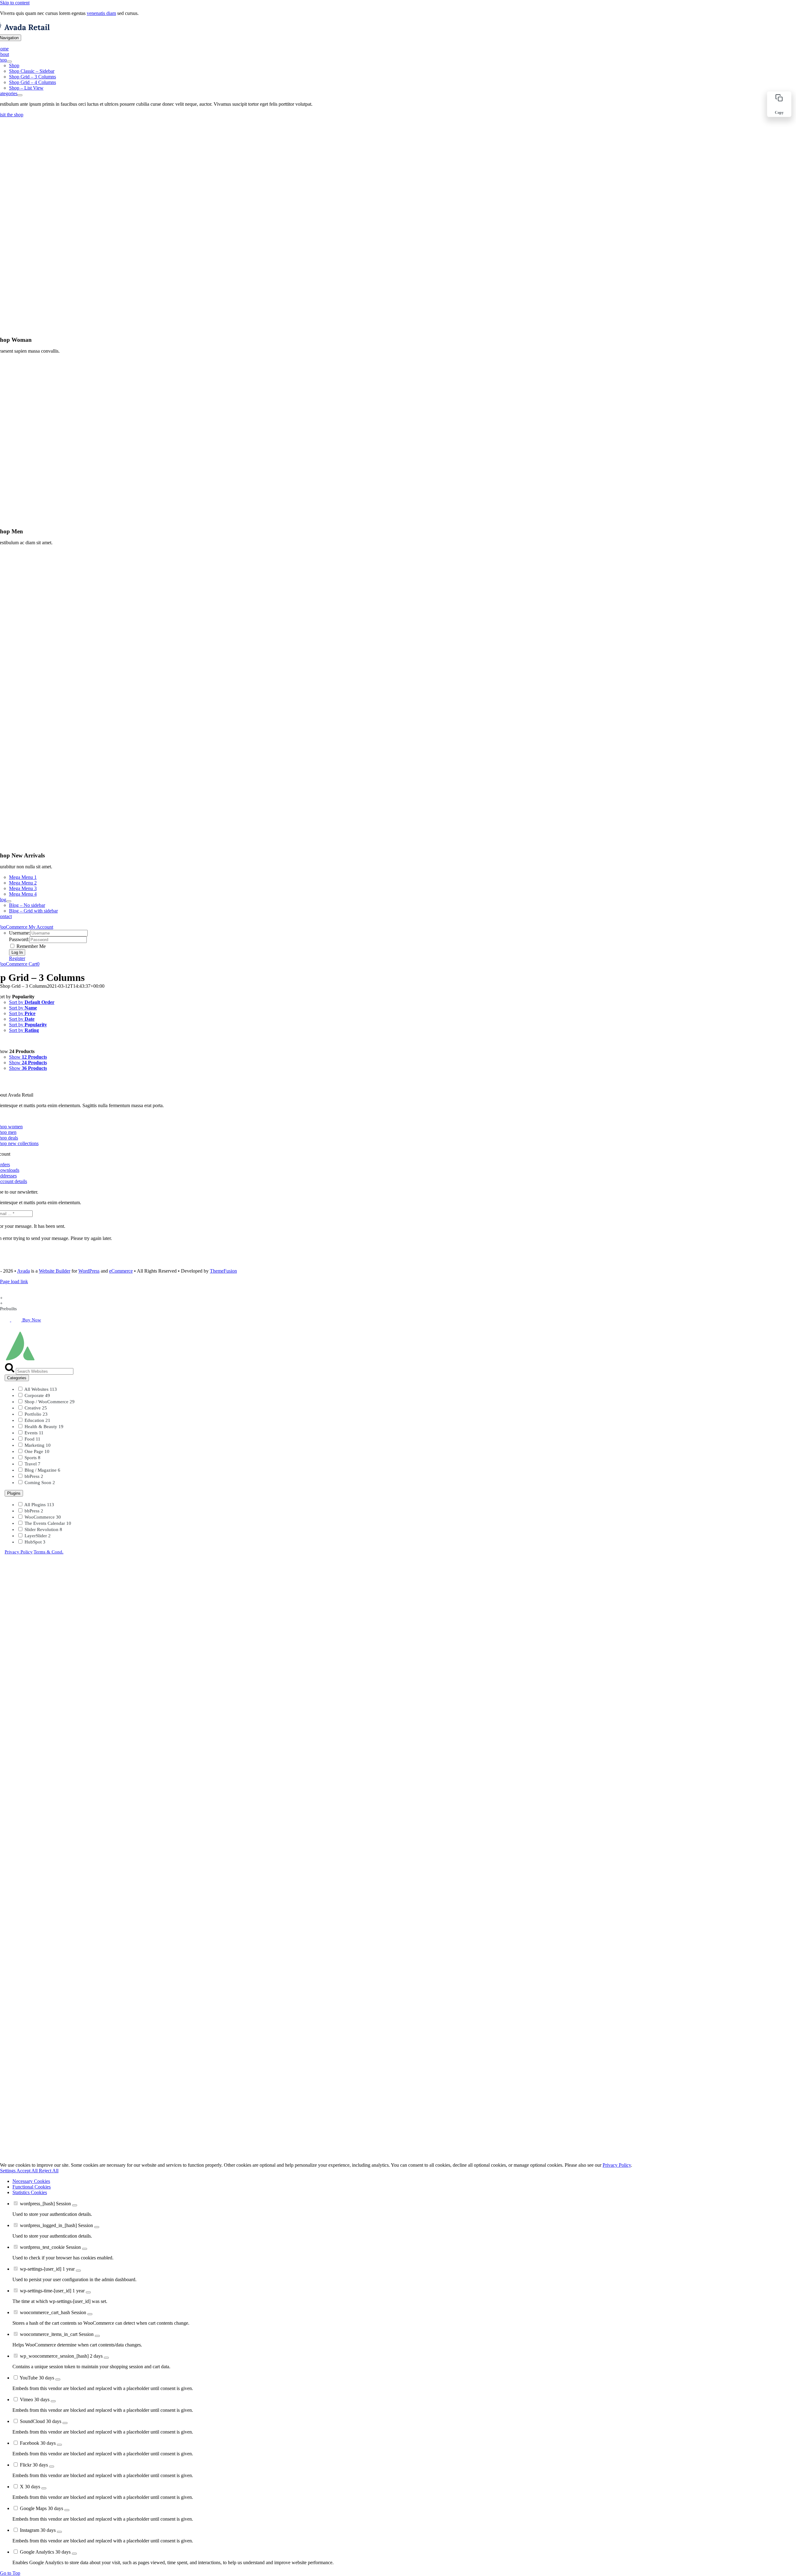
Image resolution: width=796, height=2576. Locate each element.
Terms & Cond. (49, 1552)
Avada (23, 1271)
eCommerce (121, 1271)
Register (17, 958)
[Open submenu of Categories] (20, 95)
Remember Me (30, 946)
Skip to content (15, 3)
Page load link (14, 1281)
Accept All (28, 2171)
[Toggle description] (75, 2205)
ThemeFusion (223, 1271)
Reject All (49, 2171)
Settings (8, 2171)
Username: (20, 933)
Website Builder (55, 1271)
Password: (19, 939)
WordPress (89, 1271)
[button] (779, 104)
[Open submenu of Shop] (9, 62)
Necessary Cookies (31, 2181)
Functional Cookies (32, 2187)
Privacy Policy (19, 1552)
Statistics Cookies (30, 2192)
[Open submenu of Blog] (9, 901)
